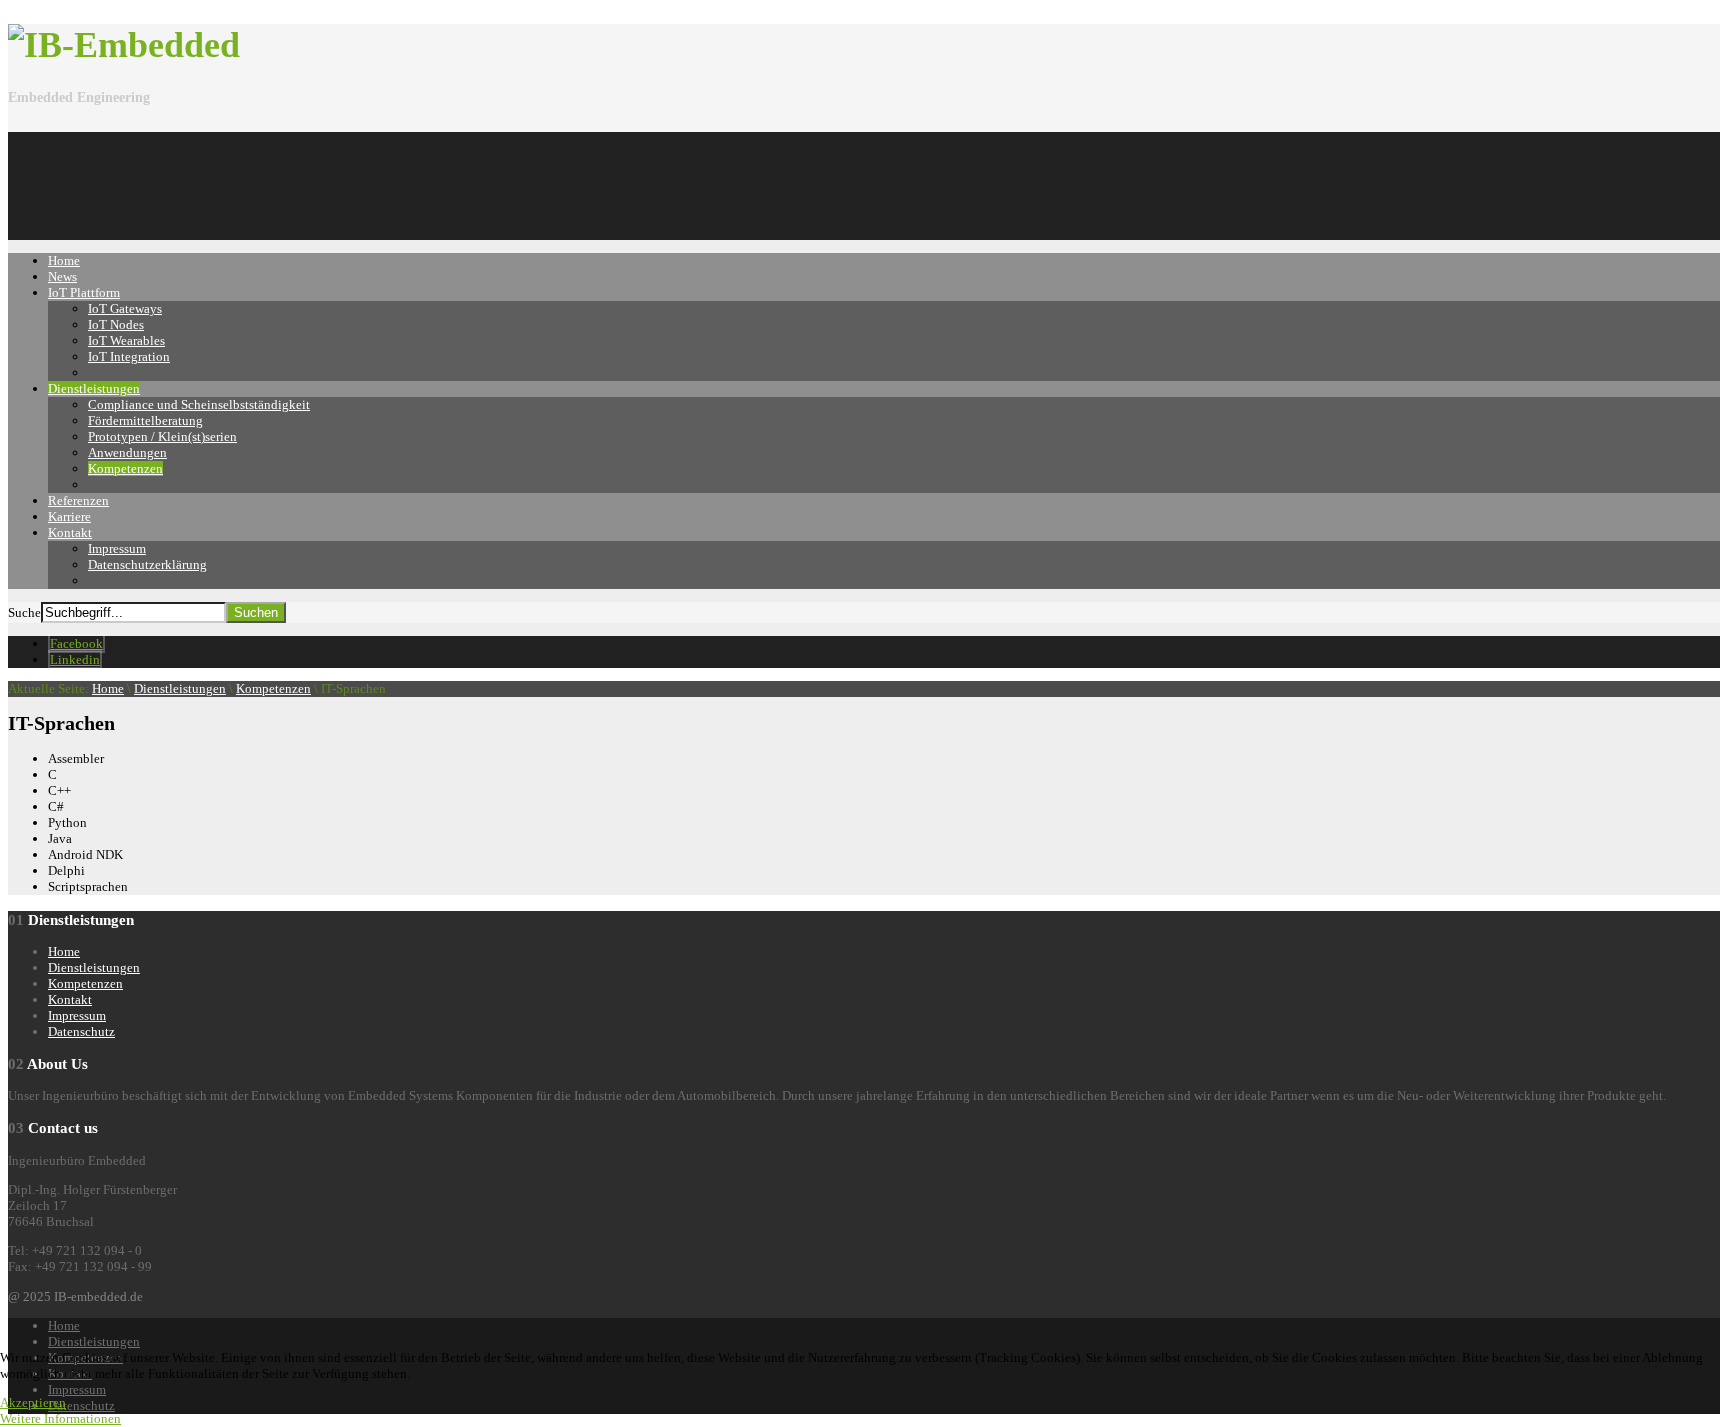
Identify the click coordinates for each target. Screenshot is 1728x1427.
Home (108, 688)
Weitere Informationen (60, 1418)
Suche (24, 612)
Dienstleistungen (180, 688)
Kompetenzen (273, 688)
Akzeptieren (33, 1402)
